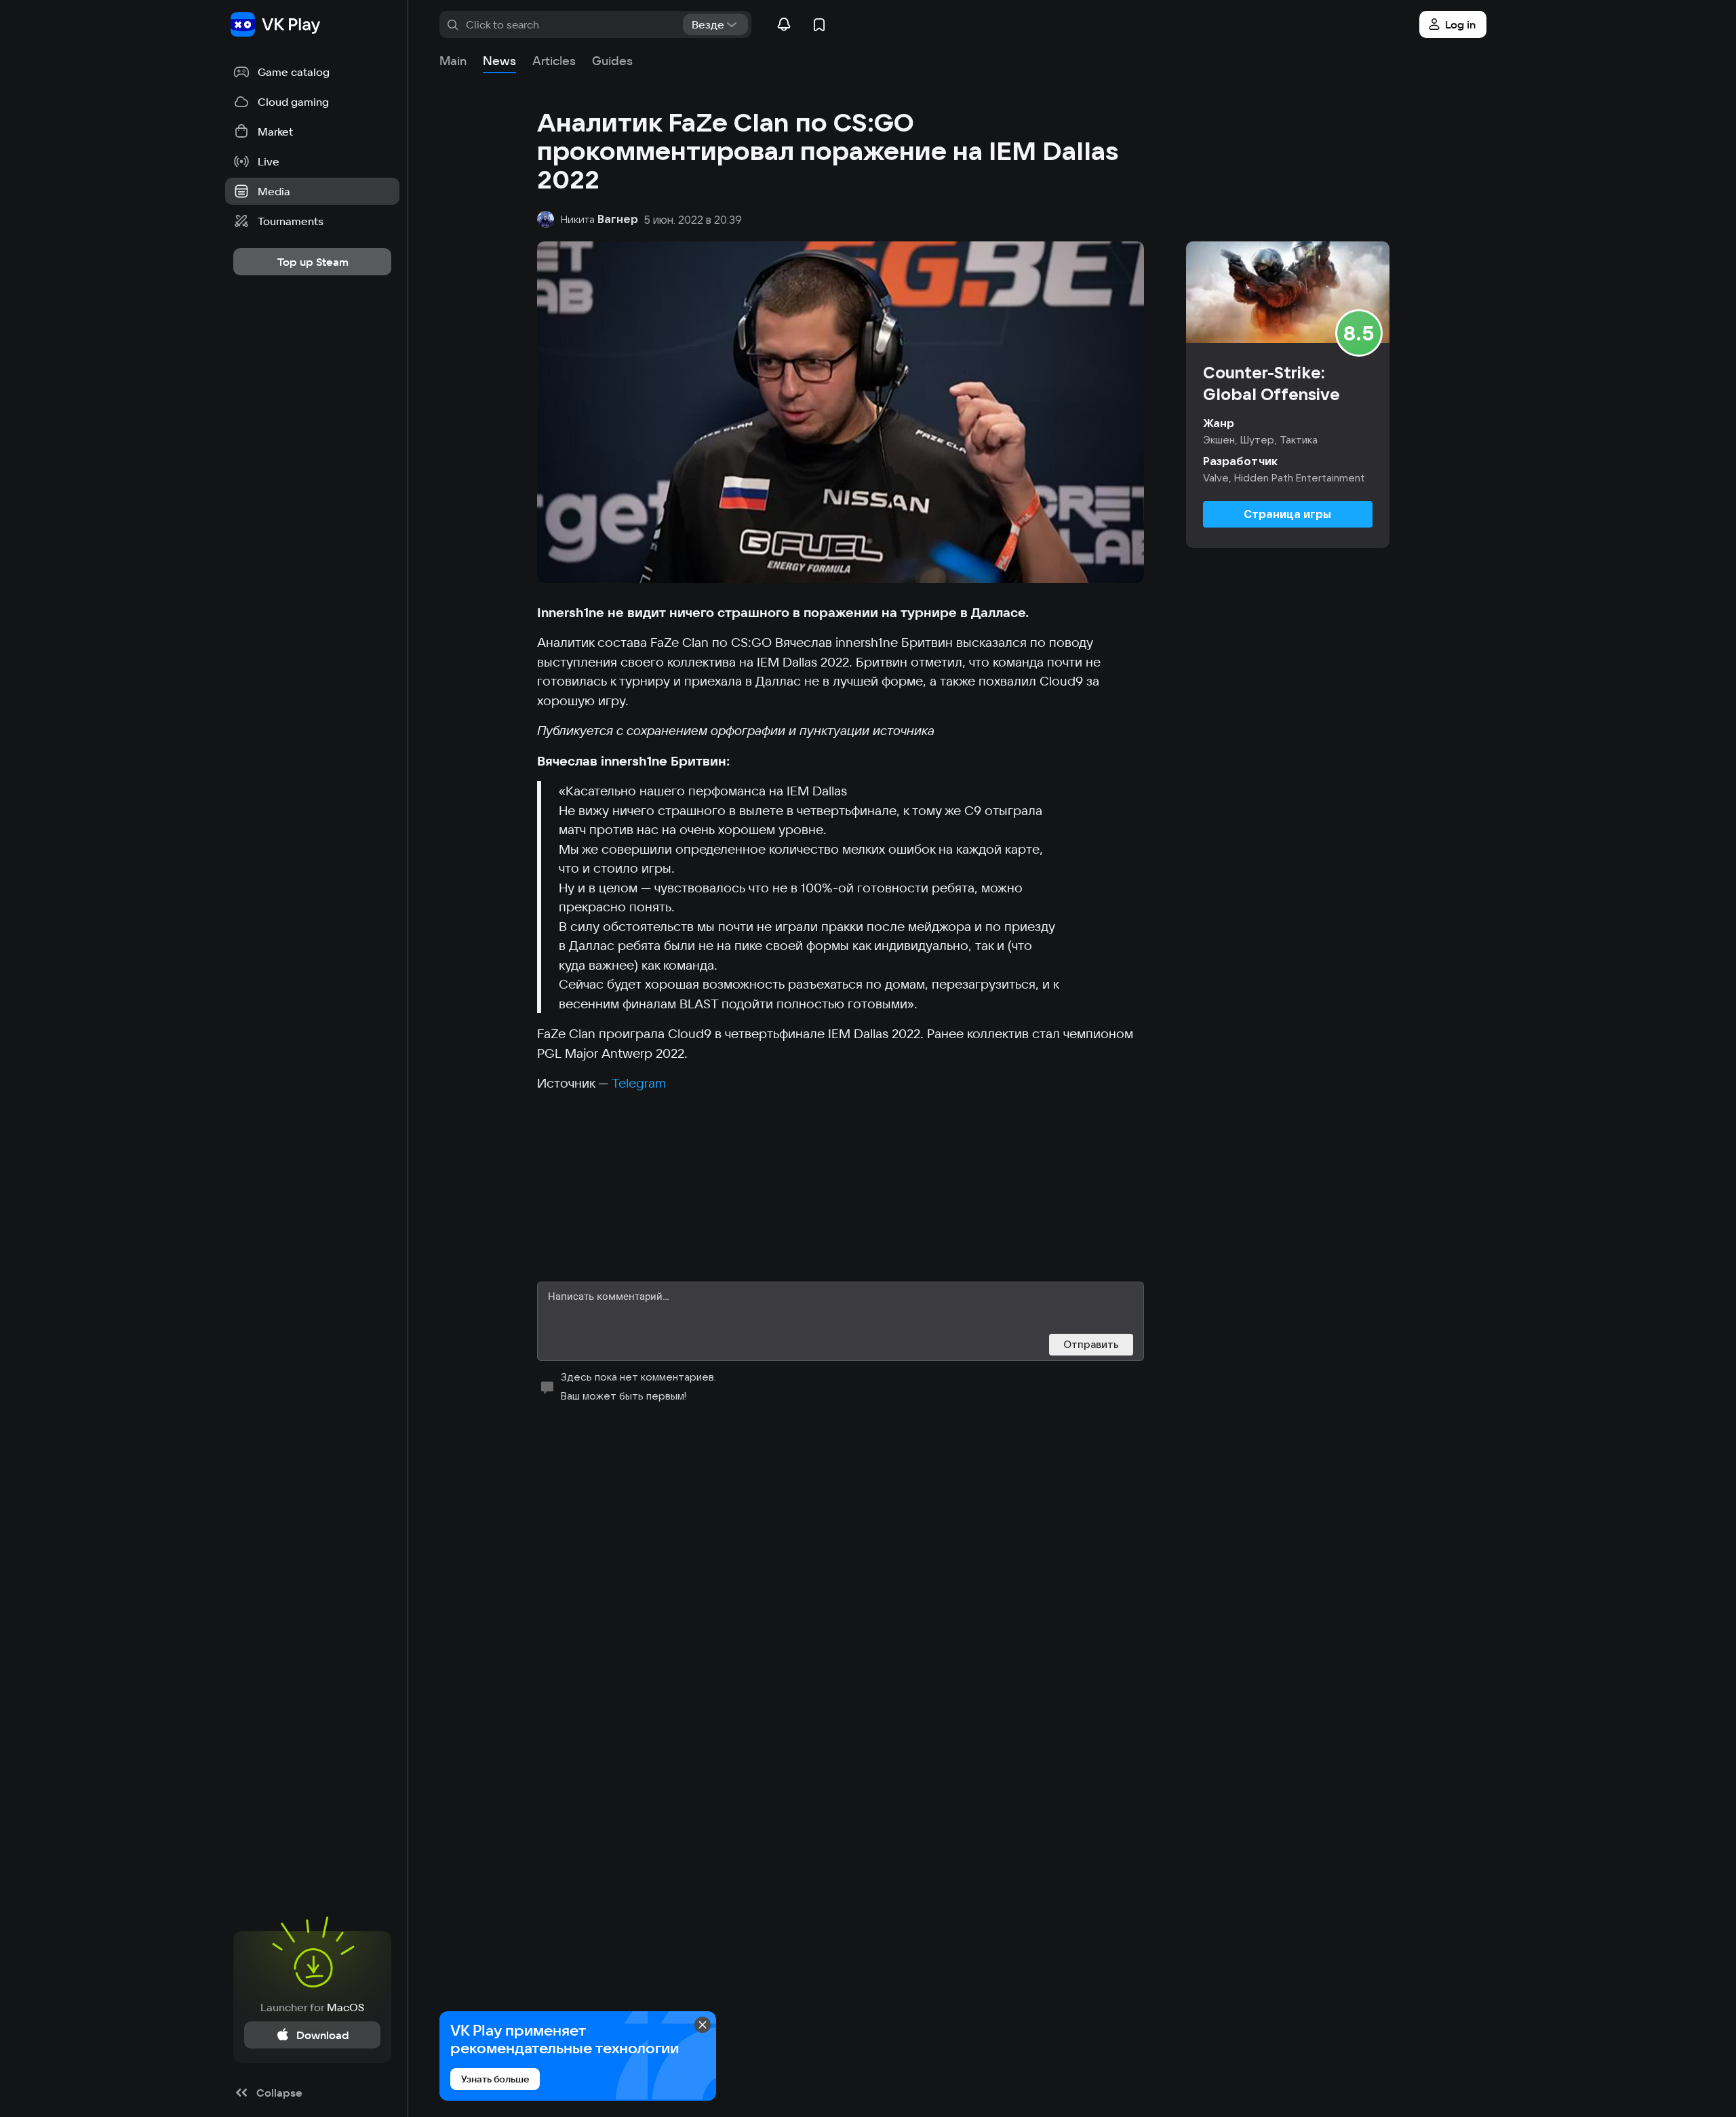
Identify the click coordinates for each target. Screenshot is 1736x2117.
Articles (554, 61)
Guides (612, 61)
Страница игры (1287, 514)
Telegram (639, 1083)
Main (453, 61)
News (499, 61)
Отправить (1091, 1344)
